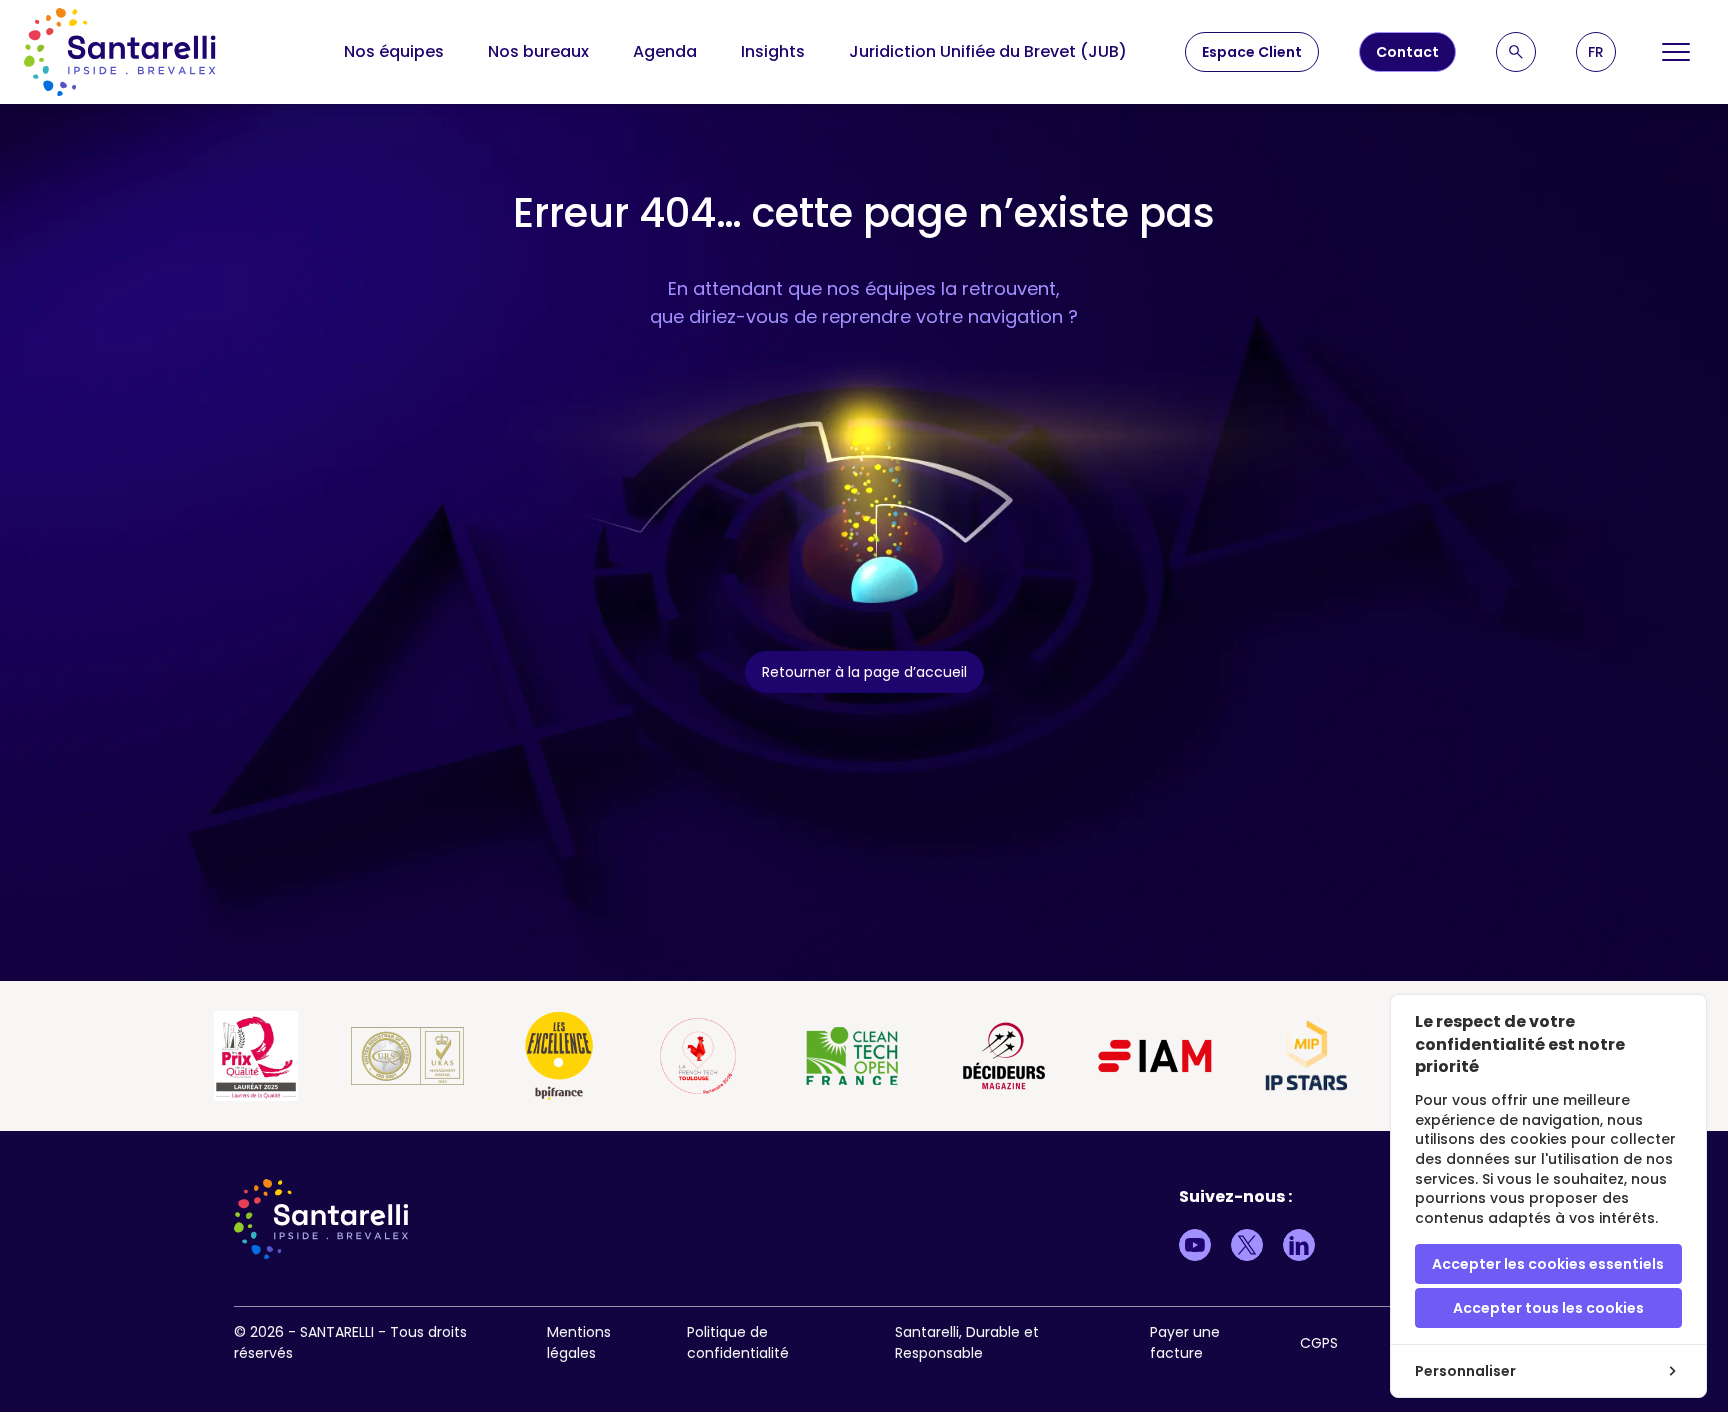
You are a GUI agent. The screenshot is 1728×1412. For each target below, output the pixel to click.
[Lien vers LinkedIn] (1299, 1245)
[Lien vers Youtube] (1195, 1245)
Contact (1407, 52)
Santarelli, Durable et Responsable (967, 1342)
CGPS (1319, 1343)
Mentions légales (579, 1342)
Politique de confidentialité (738, 1342)
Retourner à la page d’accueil (864, 672)
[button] (1596, 52)
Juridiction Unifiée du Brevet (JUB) (988, 51)
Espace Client (1252, 52)
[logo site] (120, 52)
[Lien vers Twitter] (1247, 1245)
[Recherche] (1516, 52)
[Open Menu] (1676, 52)
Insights (773, 51)
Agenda (665, 51)
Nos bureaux (538, 51)
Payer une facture (1185, 1342)
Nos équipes (394, 51)
